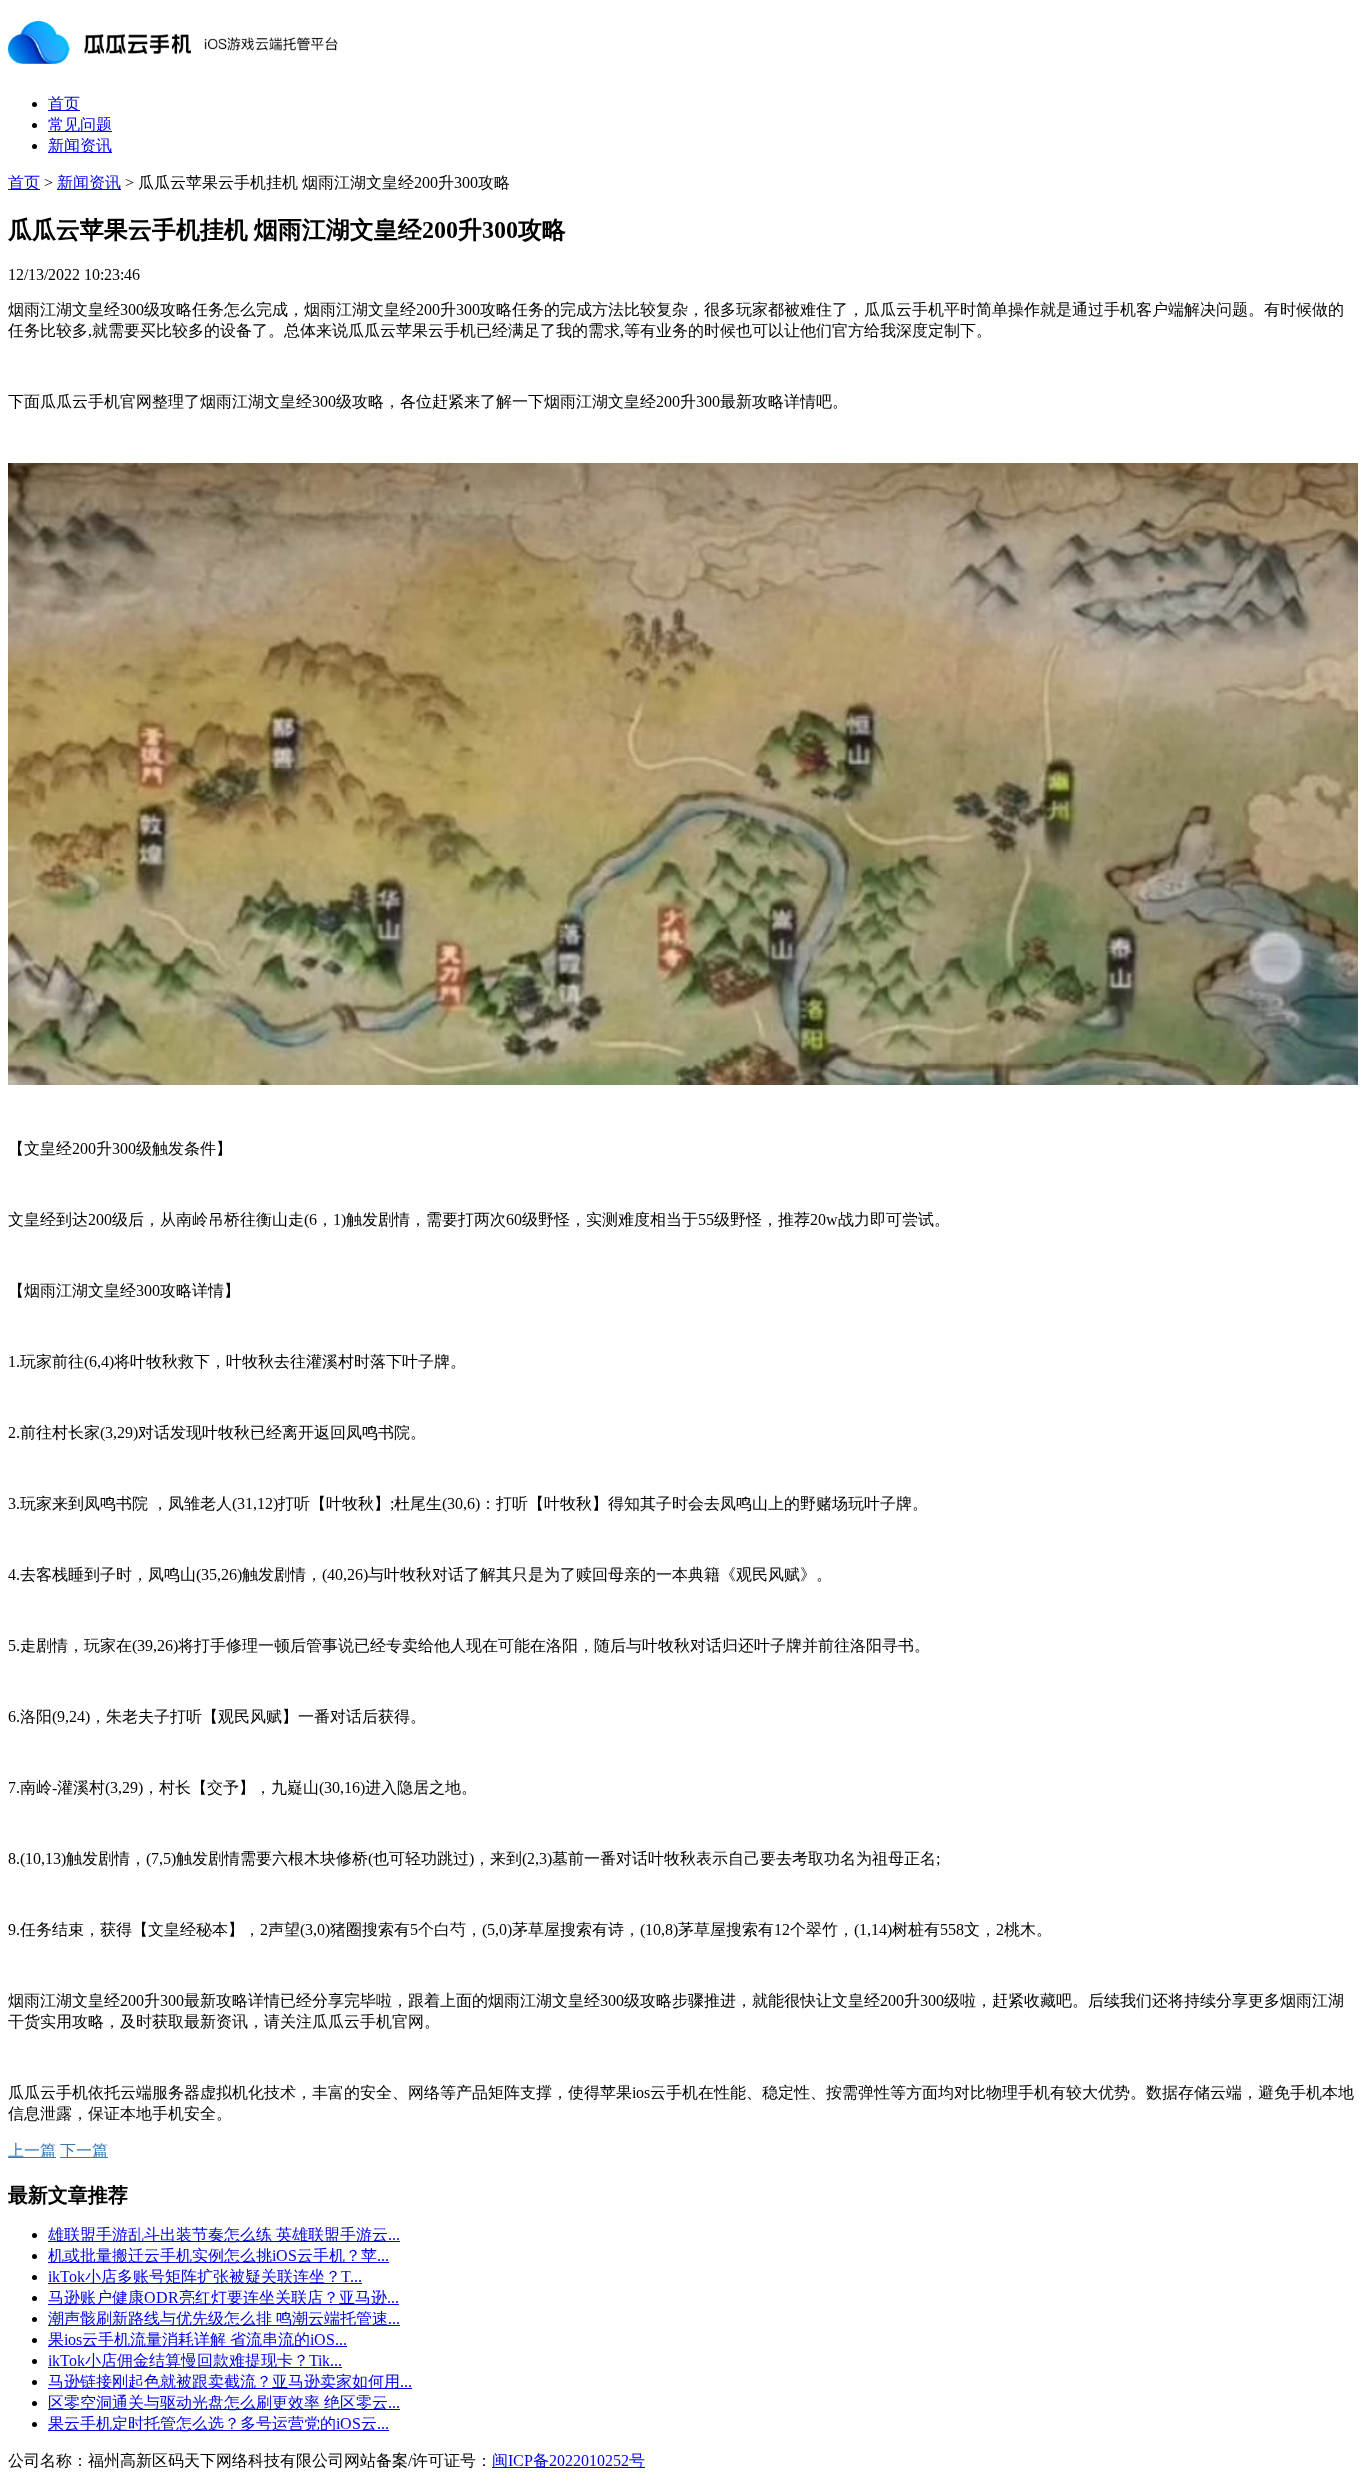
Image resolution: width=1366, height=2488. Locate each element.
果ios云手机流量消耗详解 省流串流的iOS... (197, 2339)
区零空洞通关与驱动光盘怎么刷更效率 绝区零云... (224, 2402)
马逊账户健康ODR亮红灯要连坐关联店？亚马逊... (223, 2297)
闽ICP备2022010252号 (568, 2460)
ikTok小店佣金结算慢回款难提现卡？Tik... (195, 2360)
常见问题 (80, 124)
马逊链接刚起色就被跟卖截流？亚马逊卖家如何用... (230, 2381)
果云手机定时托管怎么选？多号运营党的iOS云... (218, 2423)
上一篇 (32, 2150)
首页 (64, 103)
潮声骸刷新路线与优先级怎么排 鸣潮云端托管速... (224, 2318)
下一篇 (84, 2150)
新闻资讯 (80, 145)
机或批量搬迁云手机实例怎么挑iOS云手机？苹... (218, 2255)
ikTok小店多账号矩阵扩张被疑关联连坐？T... (205, 2276)
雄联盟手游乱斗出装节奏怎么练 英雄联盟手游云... (224, 2234)
